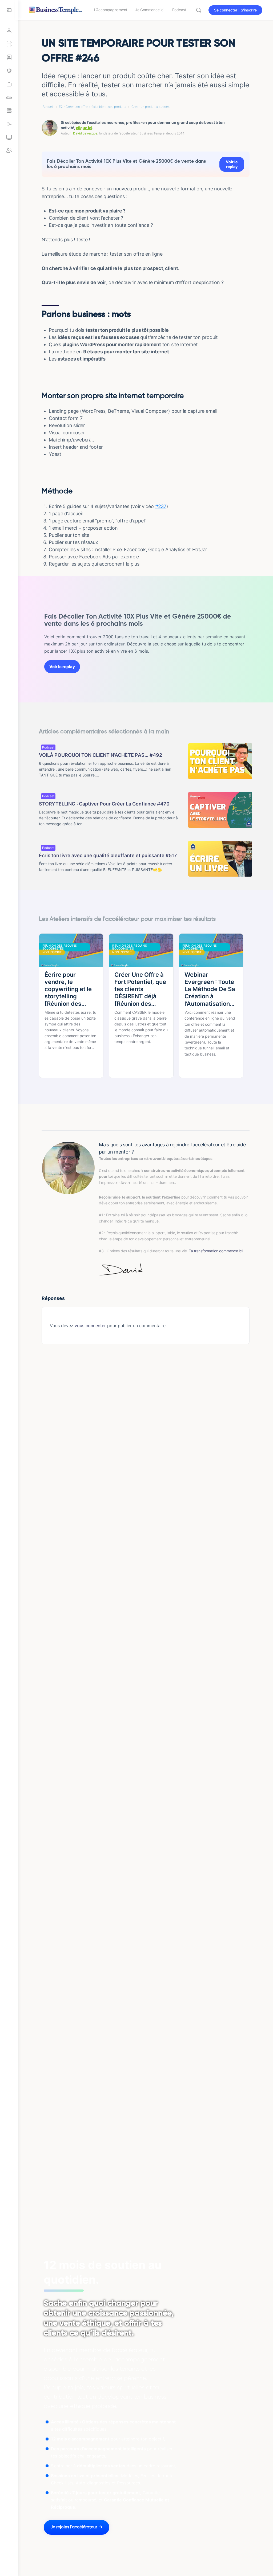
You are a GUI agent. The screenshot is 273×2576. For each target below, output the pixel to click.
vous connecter (90, 1326)
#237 (161, 506)
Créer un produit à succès (150, 107)
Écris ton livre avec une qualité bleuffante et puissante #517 (108, 855)
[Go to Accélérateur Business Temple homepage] (55, 9)
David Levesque (85, 133)
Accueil (48, 107)
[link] (9, 84)
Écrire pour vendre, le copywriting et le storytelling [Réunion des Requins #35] (68, 989)
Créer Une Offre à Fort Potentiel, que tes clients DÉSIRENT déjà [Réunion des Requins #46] (140, 989)
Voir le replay (232, 164)
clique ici (84, 128)
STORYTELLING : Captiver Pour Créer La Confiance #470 (104, 804)
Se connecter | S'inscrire (235, 10)
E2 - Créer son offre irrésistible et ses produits (93, 107)
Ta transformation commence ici (216, 1251)
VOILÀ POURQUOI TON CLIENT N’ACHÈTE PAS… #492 (101, 755)
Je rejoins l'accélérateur (74, 2527)
